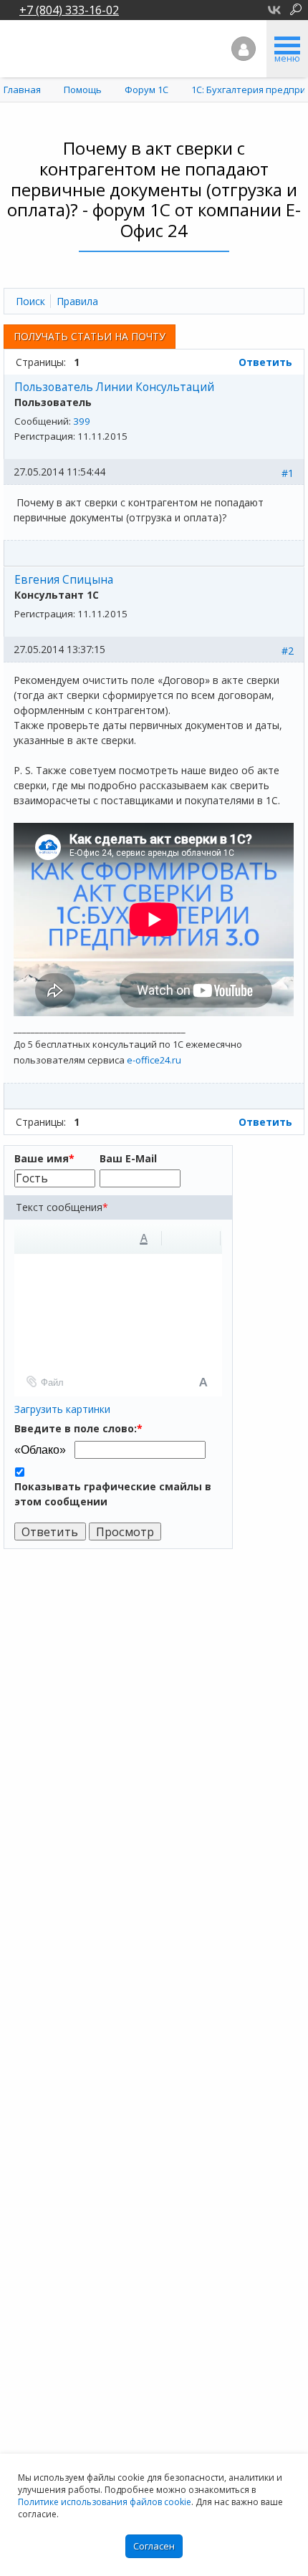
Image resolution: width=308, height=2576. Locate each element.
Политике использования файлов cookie (105, 2502)
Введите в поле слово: (78, 1428)
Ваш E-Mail (128, 1158)
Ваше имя (44, 1158)
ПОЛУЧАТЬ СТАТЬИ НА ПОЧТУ (90, 336)
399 (82, 421)
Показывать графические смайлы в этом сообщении (113, 1494)
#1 (288, 473)
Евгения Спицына (64, 580)
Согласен (154, 2546)
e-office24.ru (154, 1060)
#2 (288, 651)
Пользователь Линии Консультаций (114, 387)
